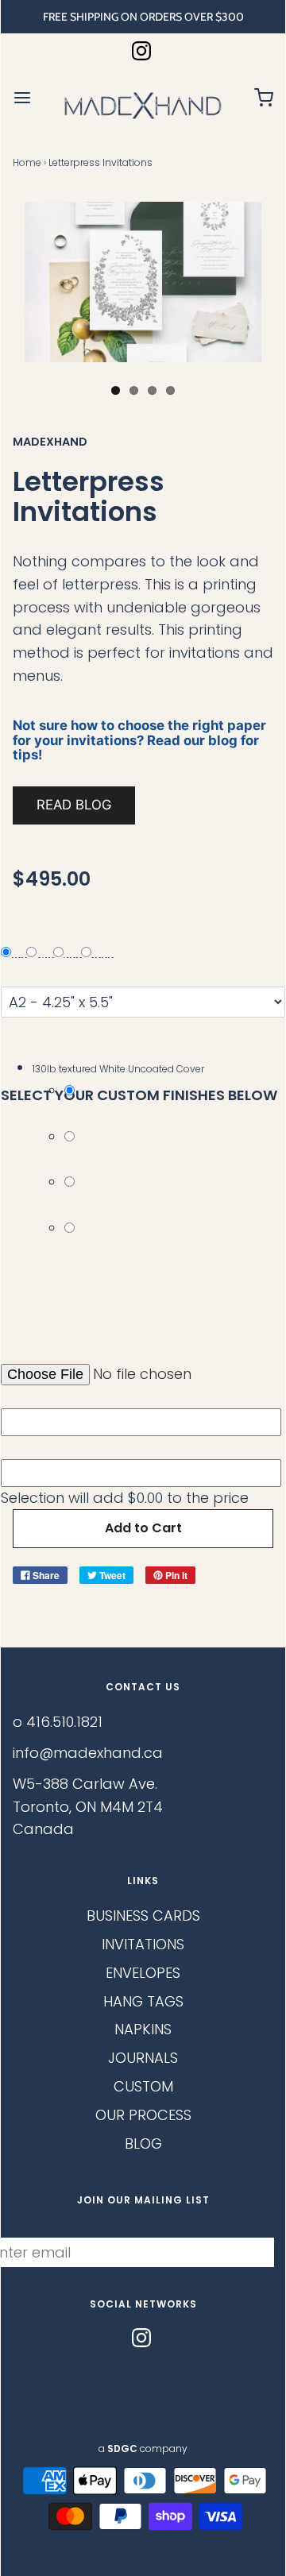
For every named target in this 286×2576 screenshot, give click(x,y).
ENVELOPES (143, 1973)
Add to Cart (143, 1528)
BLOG (143, 2143)
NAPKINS (143, 2029)
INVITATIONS (143, 1944)
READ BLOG (74, 805)
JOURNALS (143, 2058)
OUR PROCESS (143, 2115)
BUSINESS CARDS (143, 1916)
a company (143, 2449)
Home (27, 162)
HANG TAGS (143, 2001)
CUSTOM (143, 2086)
